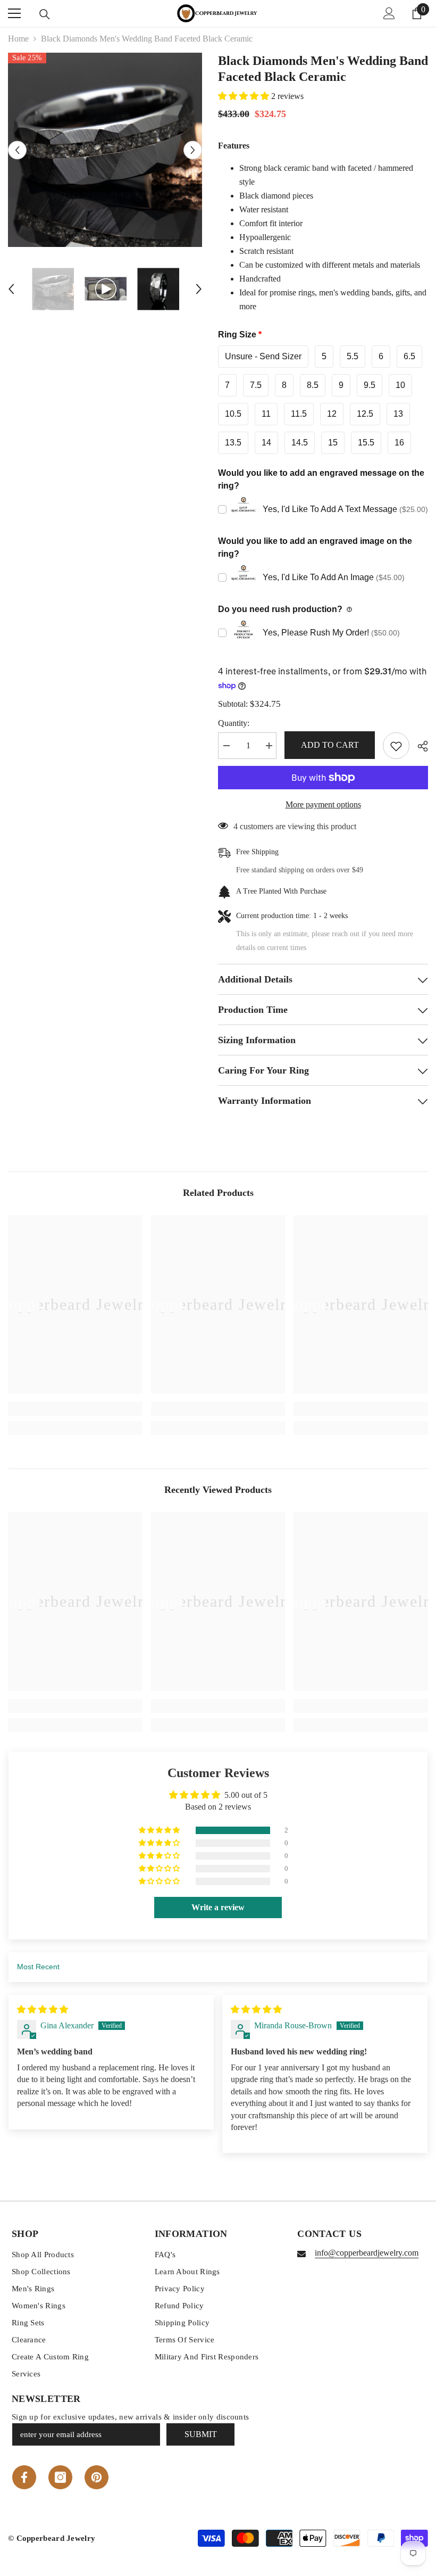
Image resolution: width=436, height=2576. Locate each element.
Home (18, 39)
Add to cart (330, 745)
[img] (43, 2009)
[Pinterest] (97, 2477)
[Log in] (389, 13)
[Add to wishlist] (396, 746)
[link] (75, 1409)
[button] (17, 150)
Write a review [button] (218, 1907)
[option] (105, 150)
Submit (201, 2434)
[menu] (14, 13)
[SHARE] (419, 746)
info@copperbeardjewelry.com (367, 2253)
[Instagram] (60, 2477)
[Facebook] (24, 2477)
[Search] (45, 14)
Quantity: (234, 723)
